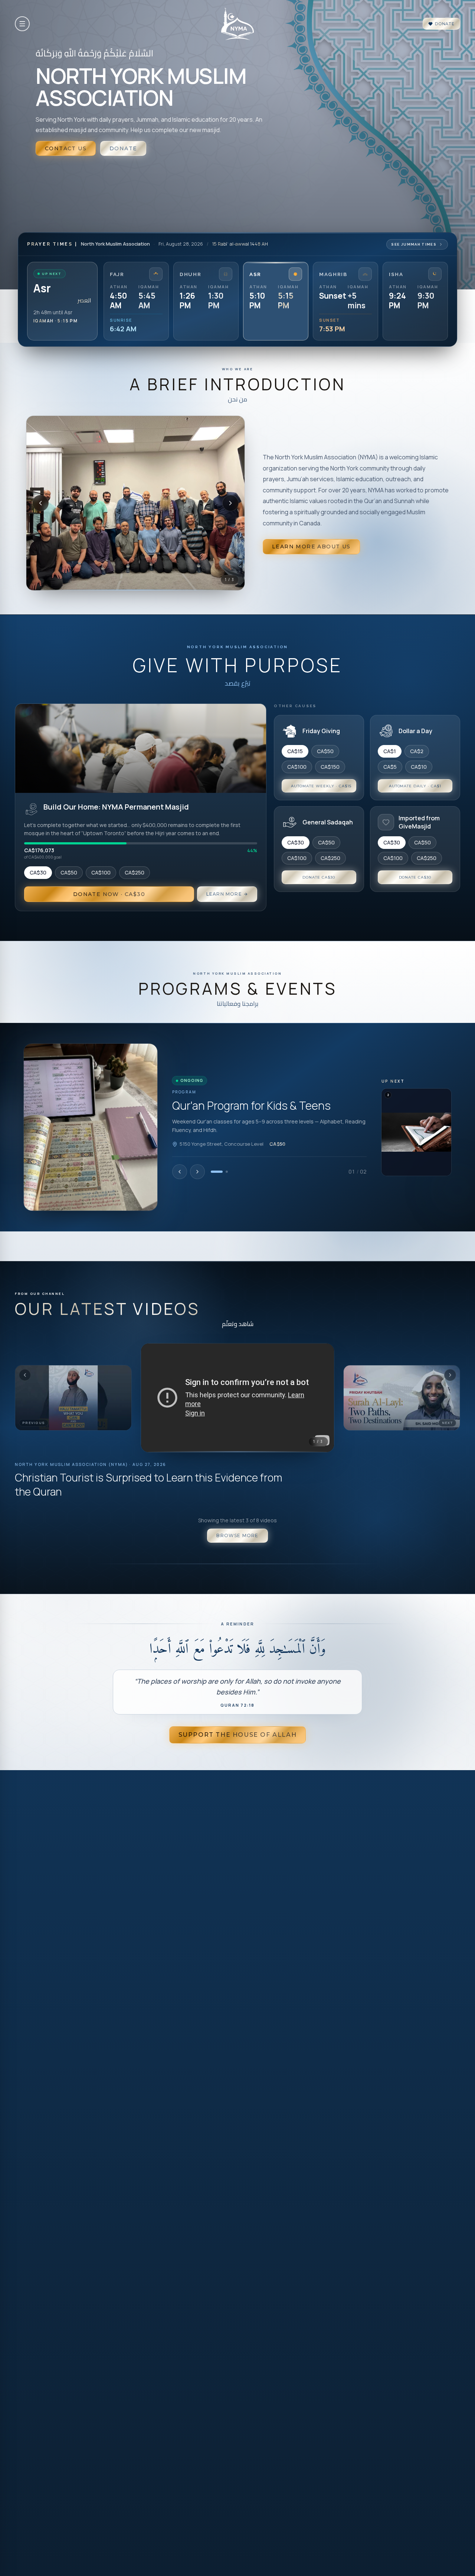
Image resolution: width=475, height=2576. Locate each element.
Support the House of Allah (238, 1735)
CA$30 (38, 872)
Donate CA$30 (319, 877)
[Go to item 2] (227, 1172)
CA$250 (135, 872)
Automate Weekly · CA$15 (321, 786)
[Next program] (197, 1172)
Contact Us (66, 148)
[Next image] (230, 503)
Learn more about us (311, 547)
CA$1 (390, 751)
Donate (445, 24)
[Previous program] (180, 1172)
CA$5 (390, 767)
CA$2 (417, 751)
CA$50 (69, 872)
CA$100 (101, 872)
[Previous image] (40, 503)
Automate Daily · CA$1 (415, 786)
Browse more (237, 1535)
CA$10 (419, 767)
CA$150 (330, 767)
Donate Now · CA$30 (109, 894)
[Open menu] (22, 24)
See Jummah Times (414, 244)
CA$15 (295, 751)
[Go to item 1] (217, 1172)
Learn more (224, 894)
